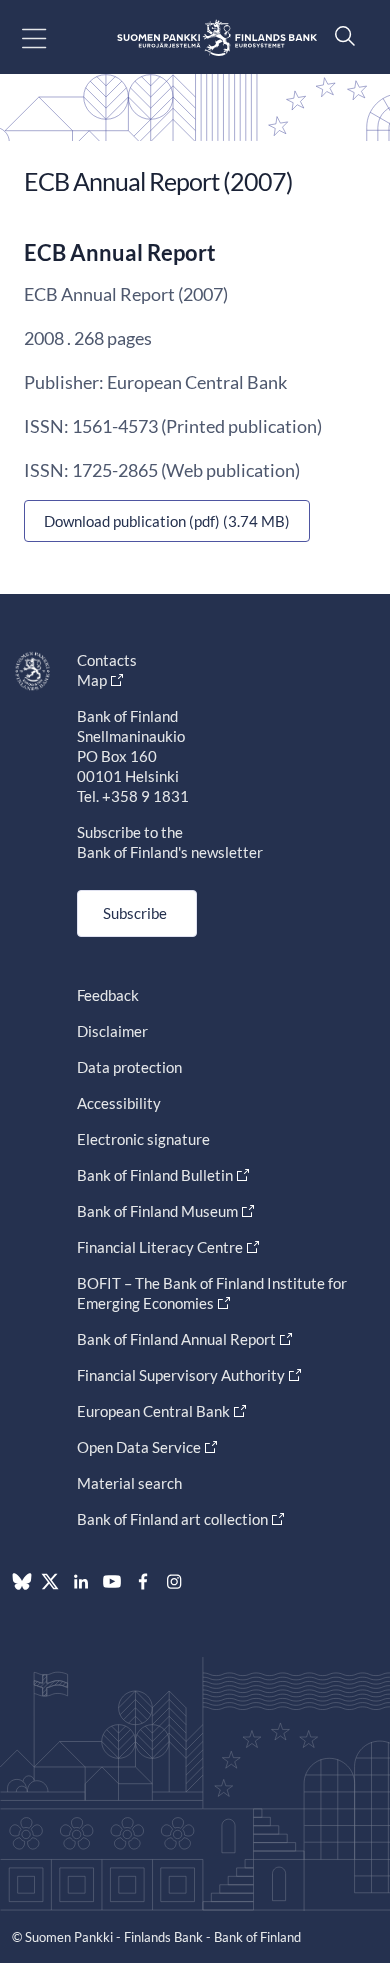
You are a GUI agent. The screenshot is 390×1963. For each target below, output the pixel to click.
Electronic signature (143, 1139)
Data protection (129, 1067)
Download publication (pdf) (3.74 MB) (167, 521)
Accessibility (119, 1103)
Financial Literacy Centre (160, 1247)
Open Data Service (139, 1447)
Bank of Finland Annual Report (176, 1339)
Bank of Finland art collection (172, 1519)
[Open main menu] (51, 37)
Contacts (107, 660)
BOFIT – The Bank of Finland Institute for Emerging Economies (212, 1293)
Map (92, 680)
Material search (129, 1483)
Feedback (108, 995)
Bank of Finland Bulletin (155, 1175)
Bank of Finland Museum (157, 1211)
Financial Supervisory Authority (181, 1375)
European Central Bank (153, 1411)
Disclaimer (112, 1031)
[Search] (340, 35)
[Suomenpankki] (217, 37)
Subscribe (135, 913)
